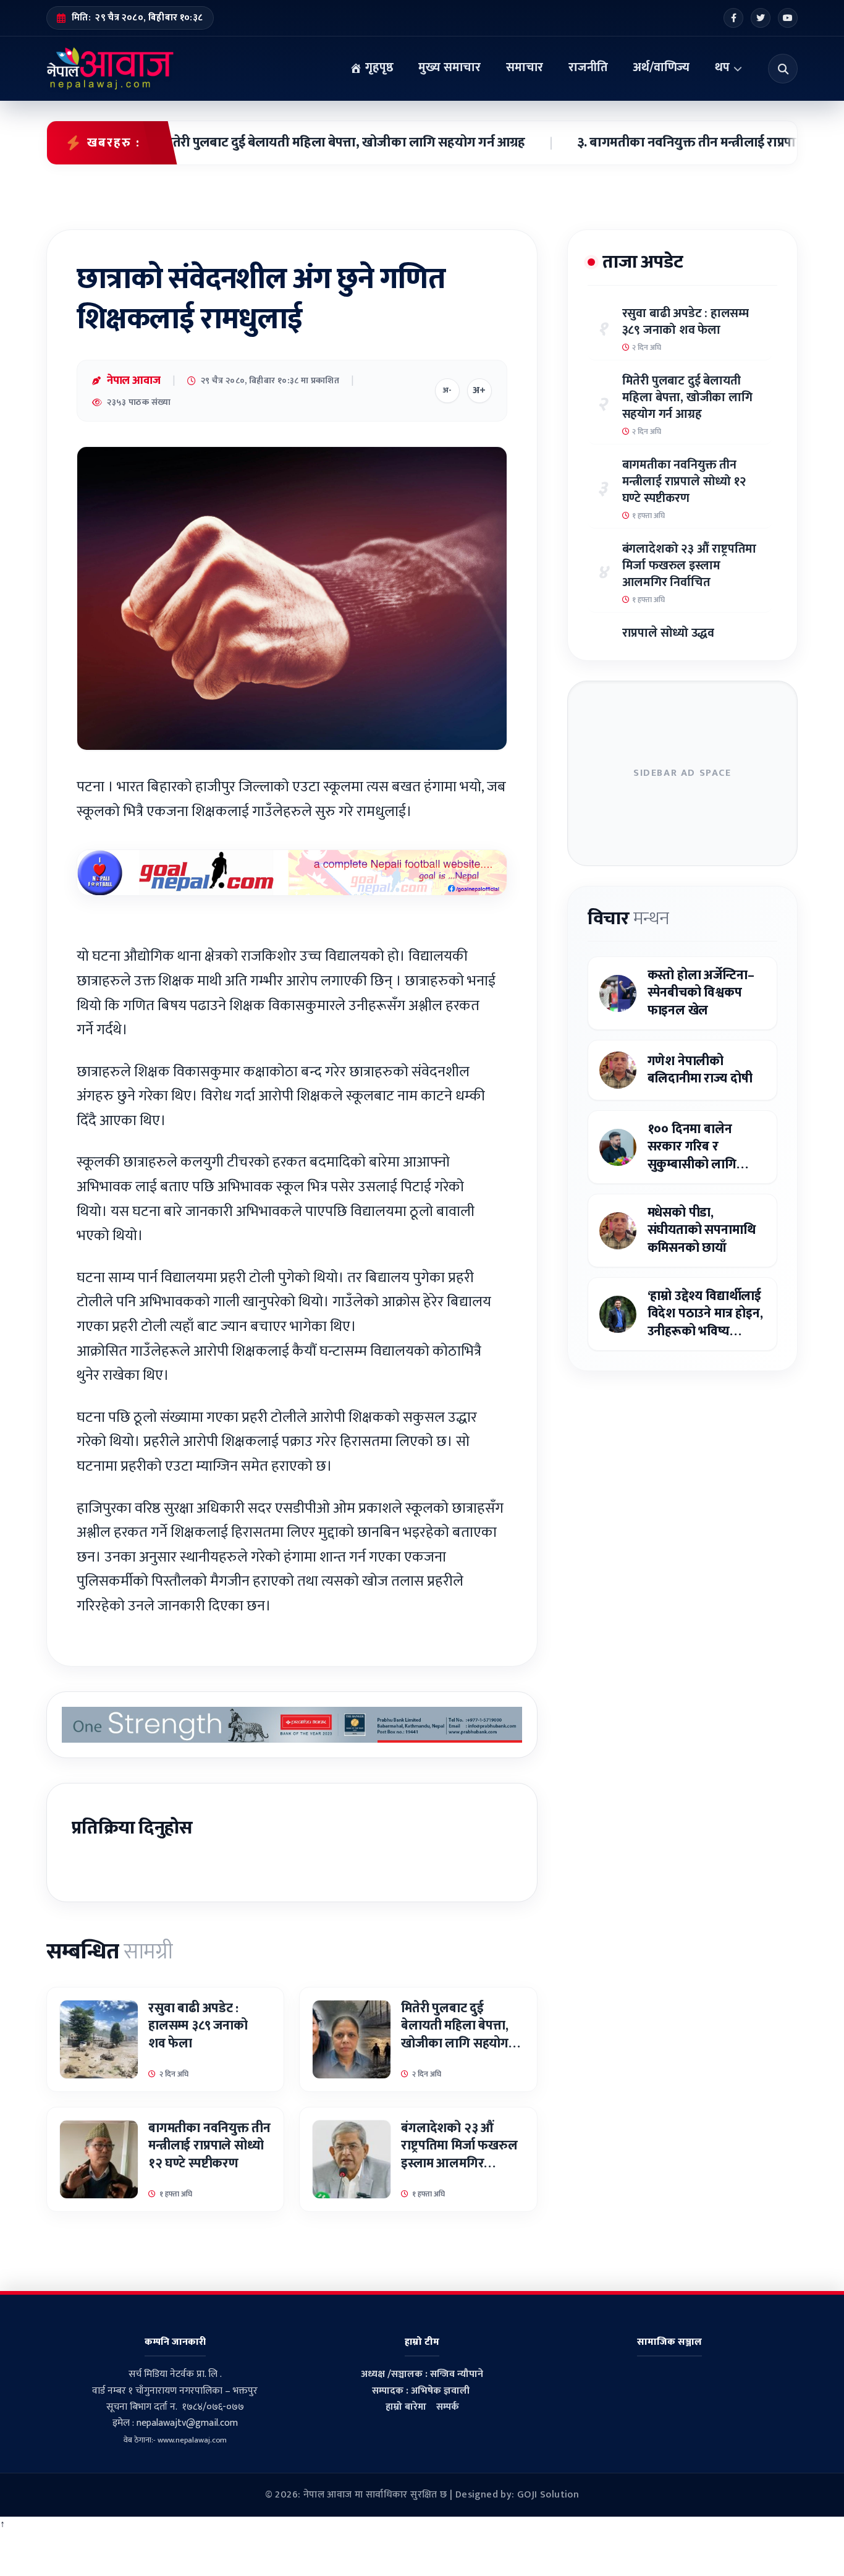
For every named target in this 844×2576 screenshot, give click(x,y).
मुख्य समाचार (449, 67)
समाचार (525, 67)
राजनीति (588, 67)
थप (722, 67)
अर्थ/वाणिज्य (661, 67)
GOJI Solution (548, 2495)
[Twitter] (761, 18)
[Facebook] (733, 18)
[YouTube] (788, 18)
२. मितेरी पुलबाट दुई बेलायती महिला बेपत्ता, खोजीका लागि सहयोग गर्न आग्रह (274, 143)
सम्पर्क (448, 2407)
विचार (628, 919)
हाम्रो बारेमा (406, 2407)
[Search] (783, 69)
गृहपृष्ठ (378, 67)
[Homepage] (110, 69)
